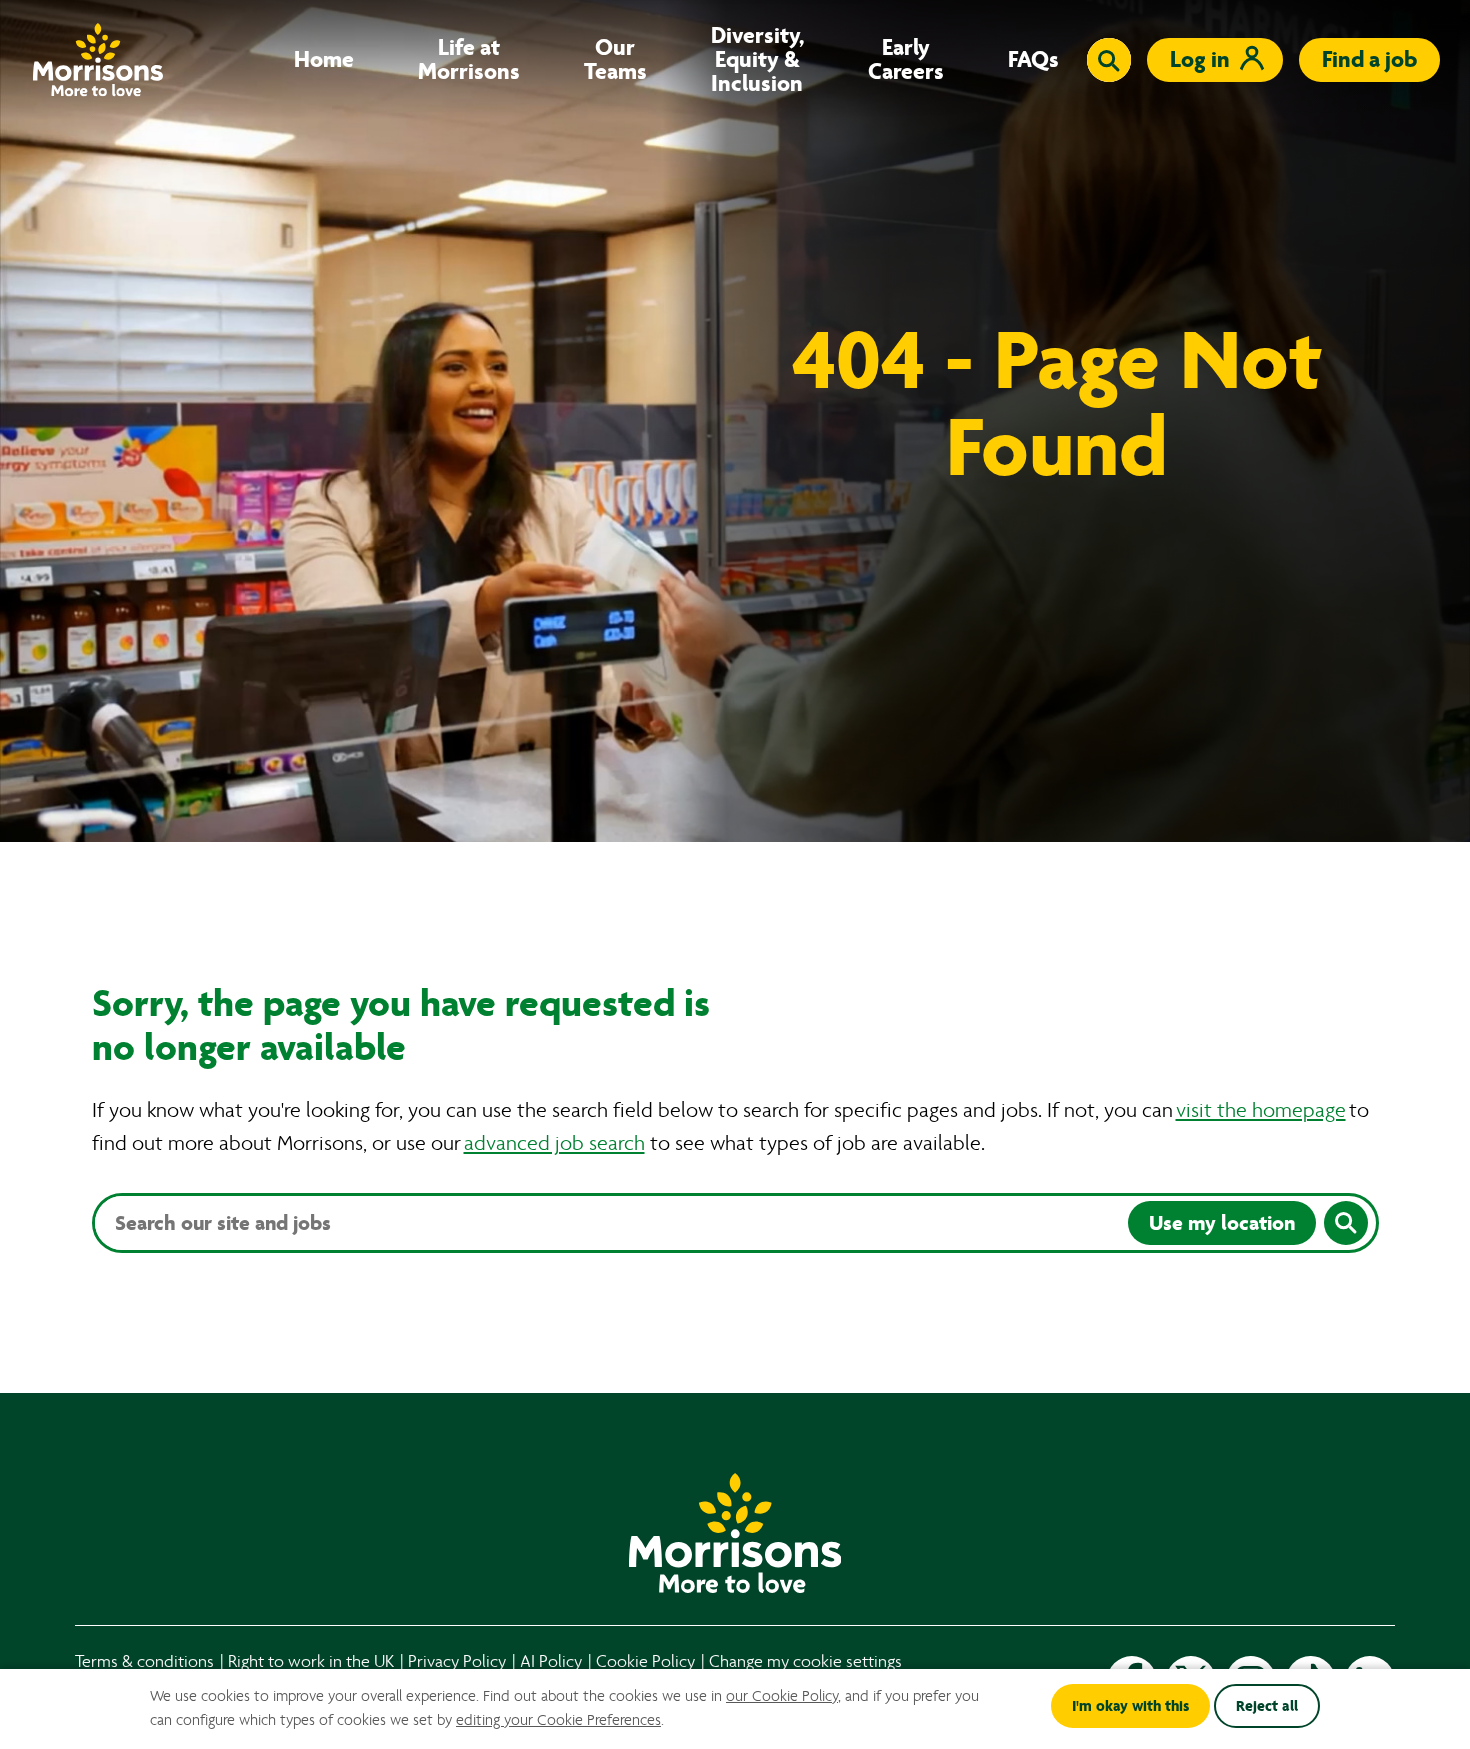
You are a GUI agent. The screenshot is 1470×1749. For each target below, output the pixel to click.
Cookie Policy (645, 1661)
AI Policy (551, 1661)
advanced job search (554, 1143)
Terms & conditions (144, 1661)
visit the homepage (1261, 1110)
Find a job (1369, 59)
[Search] (1346, 1223)
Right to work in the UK (311, 1661)
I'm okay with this (1130, 1706)
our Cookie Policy (782, 1696)
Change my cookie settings (805, 1661)
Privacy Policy (457, 1661)
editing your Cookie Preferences (558, 1720)
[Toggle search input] (1109, 60)
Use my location (1222, 1223)
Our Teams (615, 60)
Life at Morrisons (469, 60)
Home (324, 60)
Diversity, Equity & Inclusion (757, 60)
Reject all (1267, 1706)
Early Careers (906, 60)
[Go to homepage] (98, 59)
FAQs (1033, 60)
